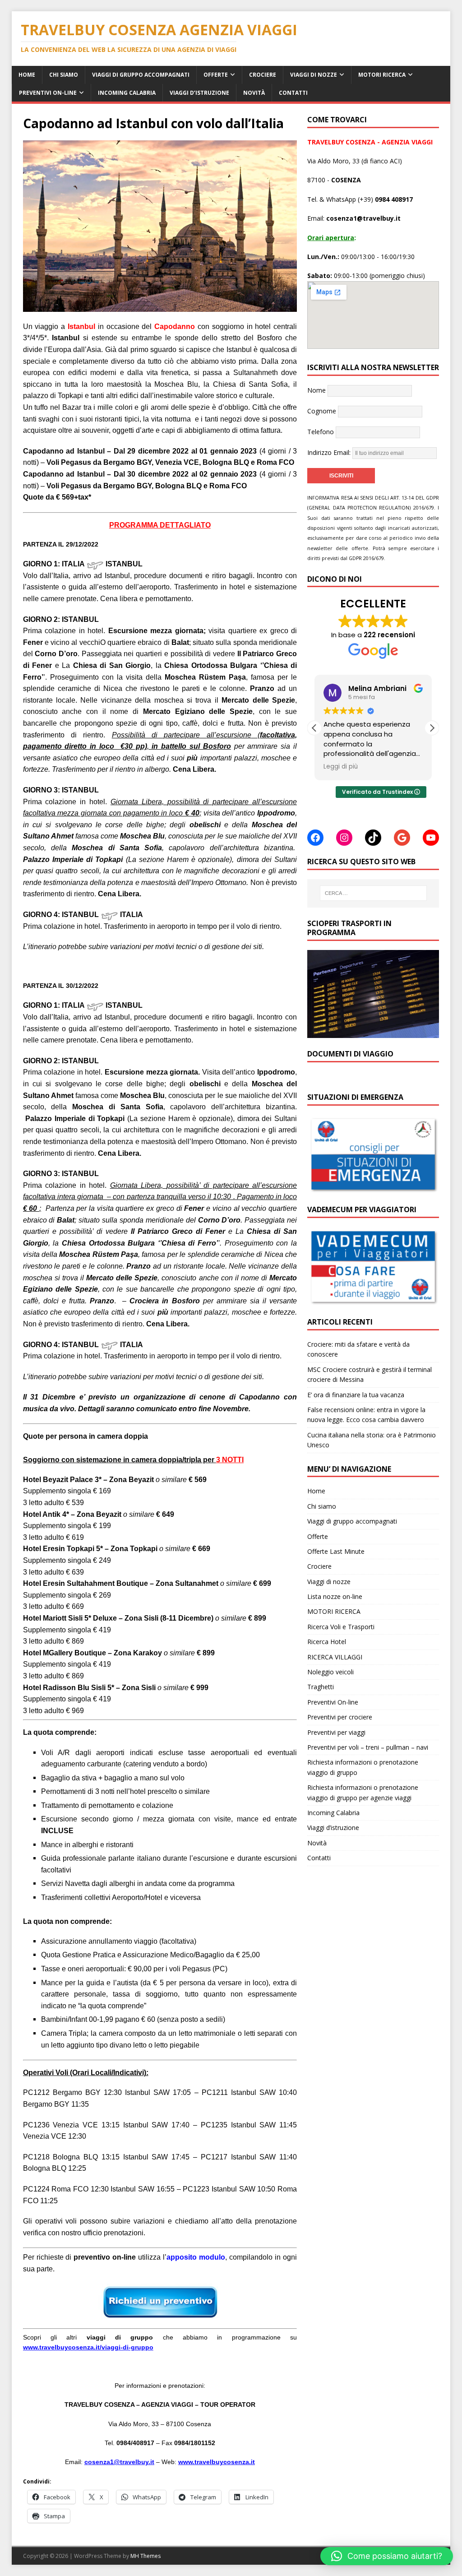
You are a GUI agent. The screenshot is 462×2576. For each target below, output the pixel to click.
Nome (316, 390)
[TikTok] (373, 838)
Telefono (321, 432)
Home (27, 75)
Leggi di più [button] (341, 767)
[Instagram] (344, 838)
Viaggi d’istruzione (199, 93)
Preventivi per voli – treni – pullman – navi (368, 1747)
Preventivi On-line (48, 93)
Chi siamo (64, 75)
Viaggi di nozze (314, 75)
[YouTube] (431, 838)
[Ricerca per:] (373, 893)
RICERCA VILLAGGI (335, 1657)
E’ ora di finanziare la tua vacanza (356, 1395)
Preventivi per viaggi (336, 1732)
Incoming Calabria (127, 93)
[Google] (402, 838)
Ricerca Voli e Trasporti (341, 1627)
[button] (432, 728)
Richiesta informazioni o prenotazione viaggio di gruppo (363, 1767)
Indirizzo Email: (330, 452)
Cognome (322, 411)
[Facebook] (315, 838)
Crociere (263, 75)
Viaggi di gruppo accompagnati (141, 75)
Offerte (216, 75)
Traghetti (321, 1687)
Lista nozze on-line (335, 1596)
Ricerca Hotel (327, 1642)
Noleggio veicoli (330, 1672)
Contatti (293, 93)
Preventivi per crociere (340, 1717)
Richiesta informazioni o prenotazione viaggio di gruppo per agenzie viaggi (363, 1792)
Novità (254, 93)
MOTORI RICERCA (382, 75)
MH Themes (146, 2556)
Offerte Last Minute (336, 1551)
